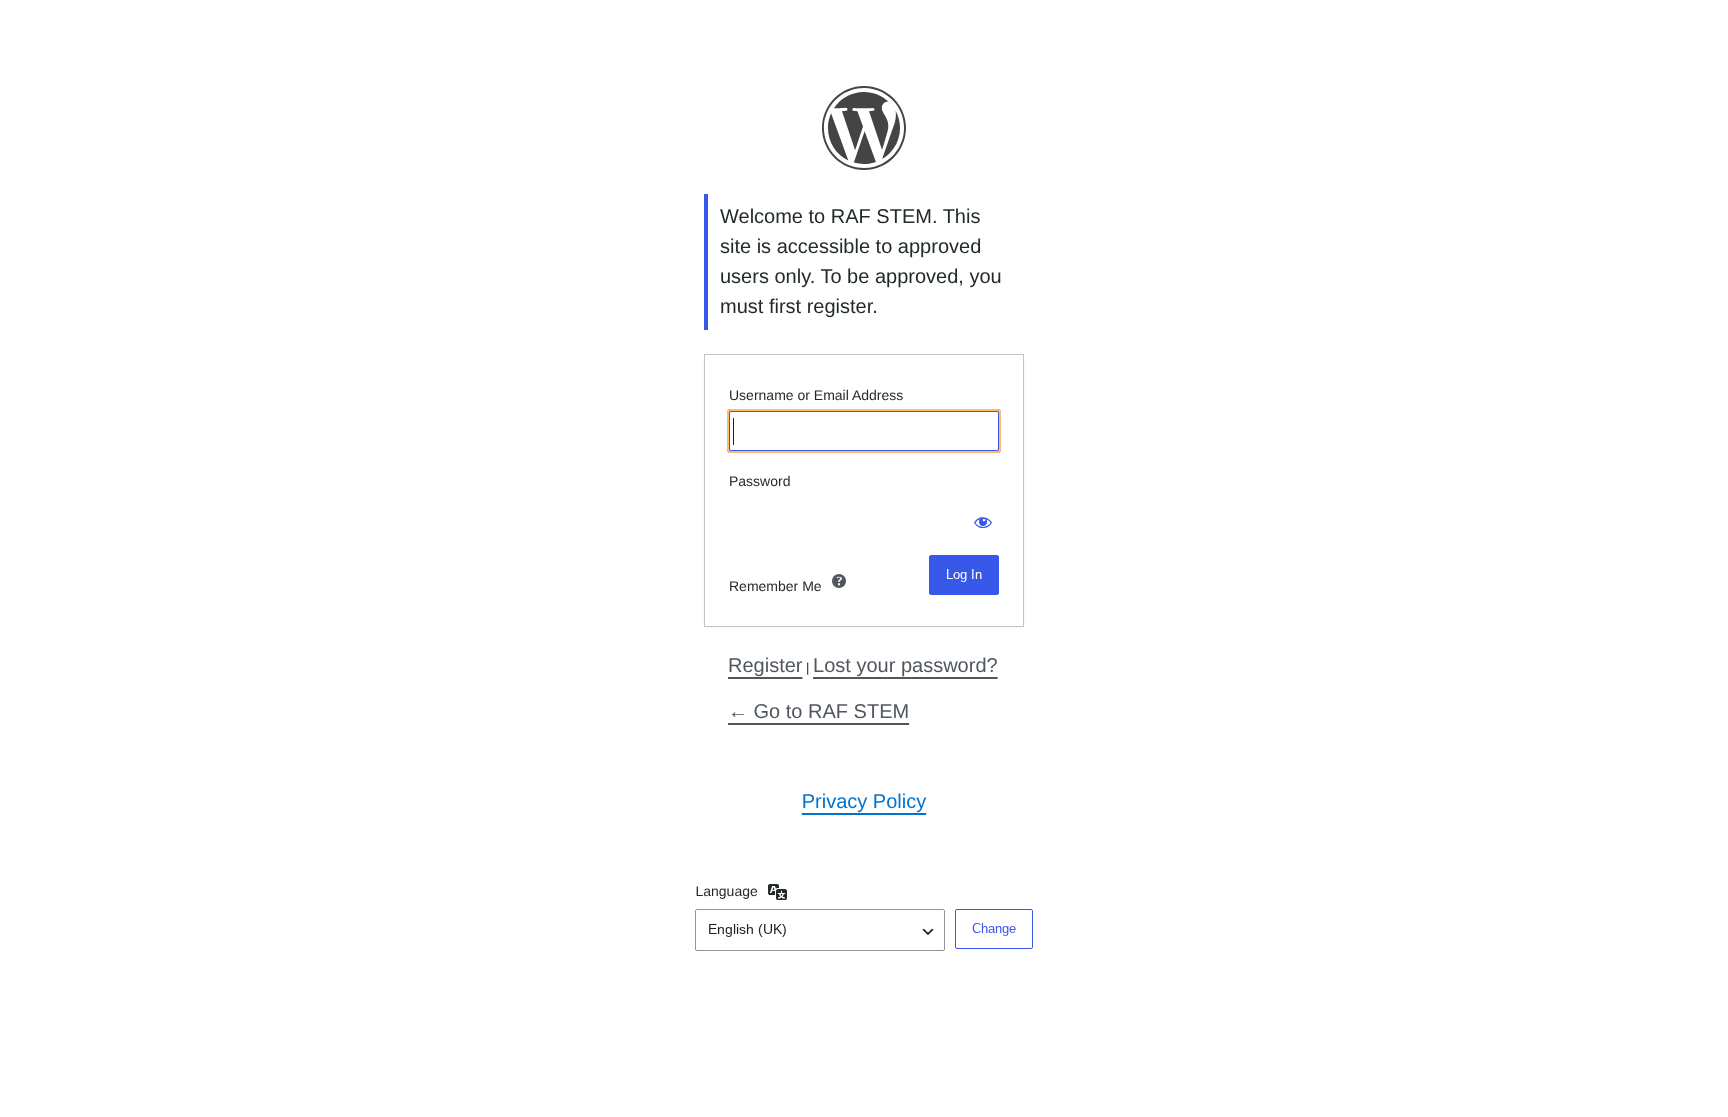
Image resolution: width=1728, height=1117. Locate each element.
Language (726, 891)
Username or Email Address (816, 395)
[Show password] (979, 517)
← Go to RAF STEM (818, 712)
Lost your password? (905, 666)
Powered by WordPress (864, 128)
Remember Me (775, 586)
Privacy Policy (864, 802)
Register (765, 666)
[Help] (839, 581)
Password (759, 481)
